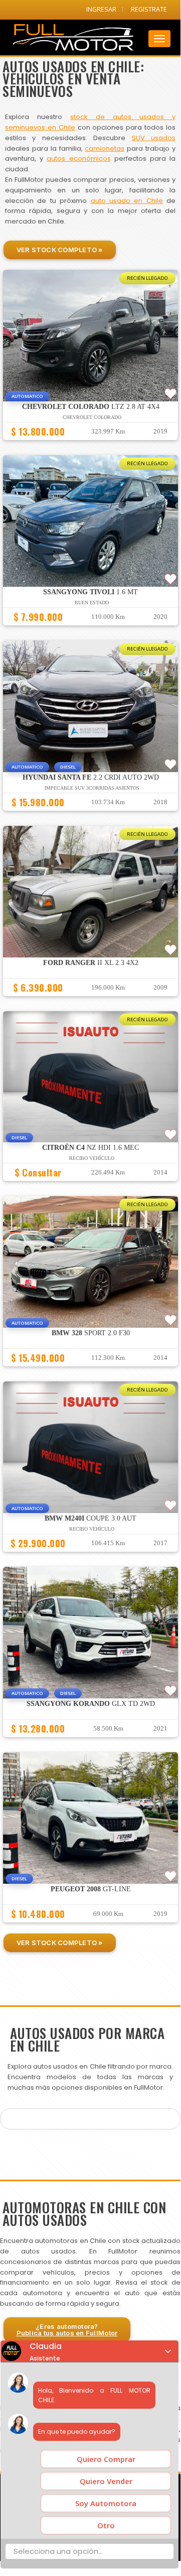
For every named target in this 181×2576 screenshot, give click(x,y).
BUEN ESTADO (92, 603)
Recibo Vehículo (92, 1158)
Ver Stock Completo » (60, 250)
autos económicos (78, 158)
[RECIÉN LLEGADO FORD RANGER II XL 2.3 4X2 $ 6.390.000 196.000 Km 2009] (90, 1001)
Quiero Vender (106, 2481)
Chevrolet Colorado (92, 417)
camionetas (105, 148)
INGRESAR (101, 9)
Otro (106, 2525)
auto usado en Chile (127, 201)
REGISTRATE (149, 9)
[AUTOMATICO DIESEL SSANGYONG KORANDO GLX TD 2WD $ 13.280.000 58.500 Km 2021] (90, 1742)
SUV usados (154, 138)
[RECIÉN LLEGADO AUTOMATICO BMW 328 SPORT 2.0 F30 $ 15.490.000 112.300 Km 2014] (90, 1371)
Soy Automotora (106, 2503)
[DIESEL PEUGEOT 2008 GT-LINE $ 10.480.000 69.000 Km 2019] (90, 1927)
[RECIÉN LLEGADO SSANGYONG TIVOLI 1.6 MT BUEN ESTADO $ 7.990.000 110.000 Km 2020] (90, 630)
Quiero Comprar (106, 2459)
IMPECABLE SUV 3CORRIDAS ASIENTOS (92, 788)
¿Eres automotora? (67, 2330)
